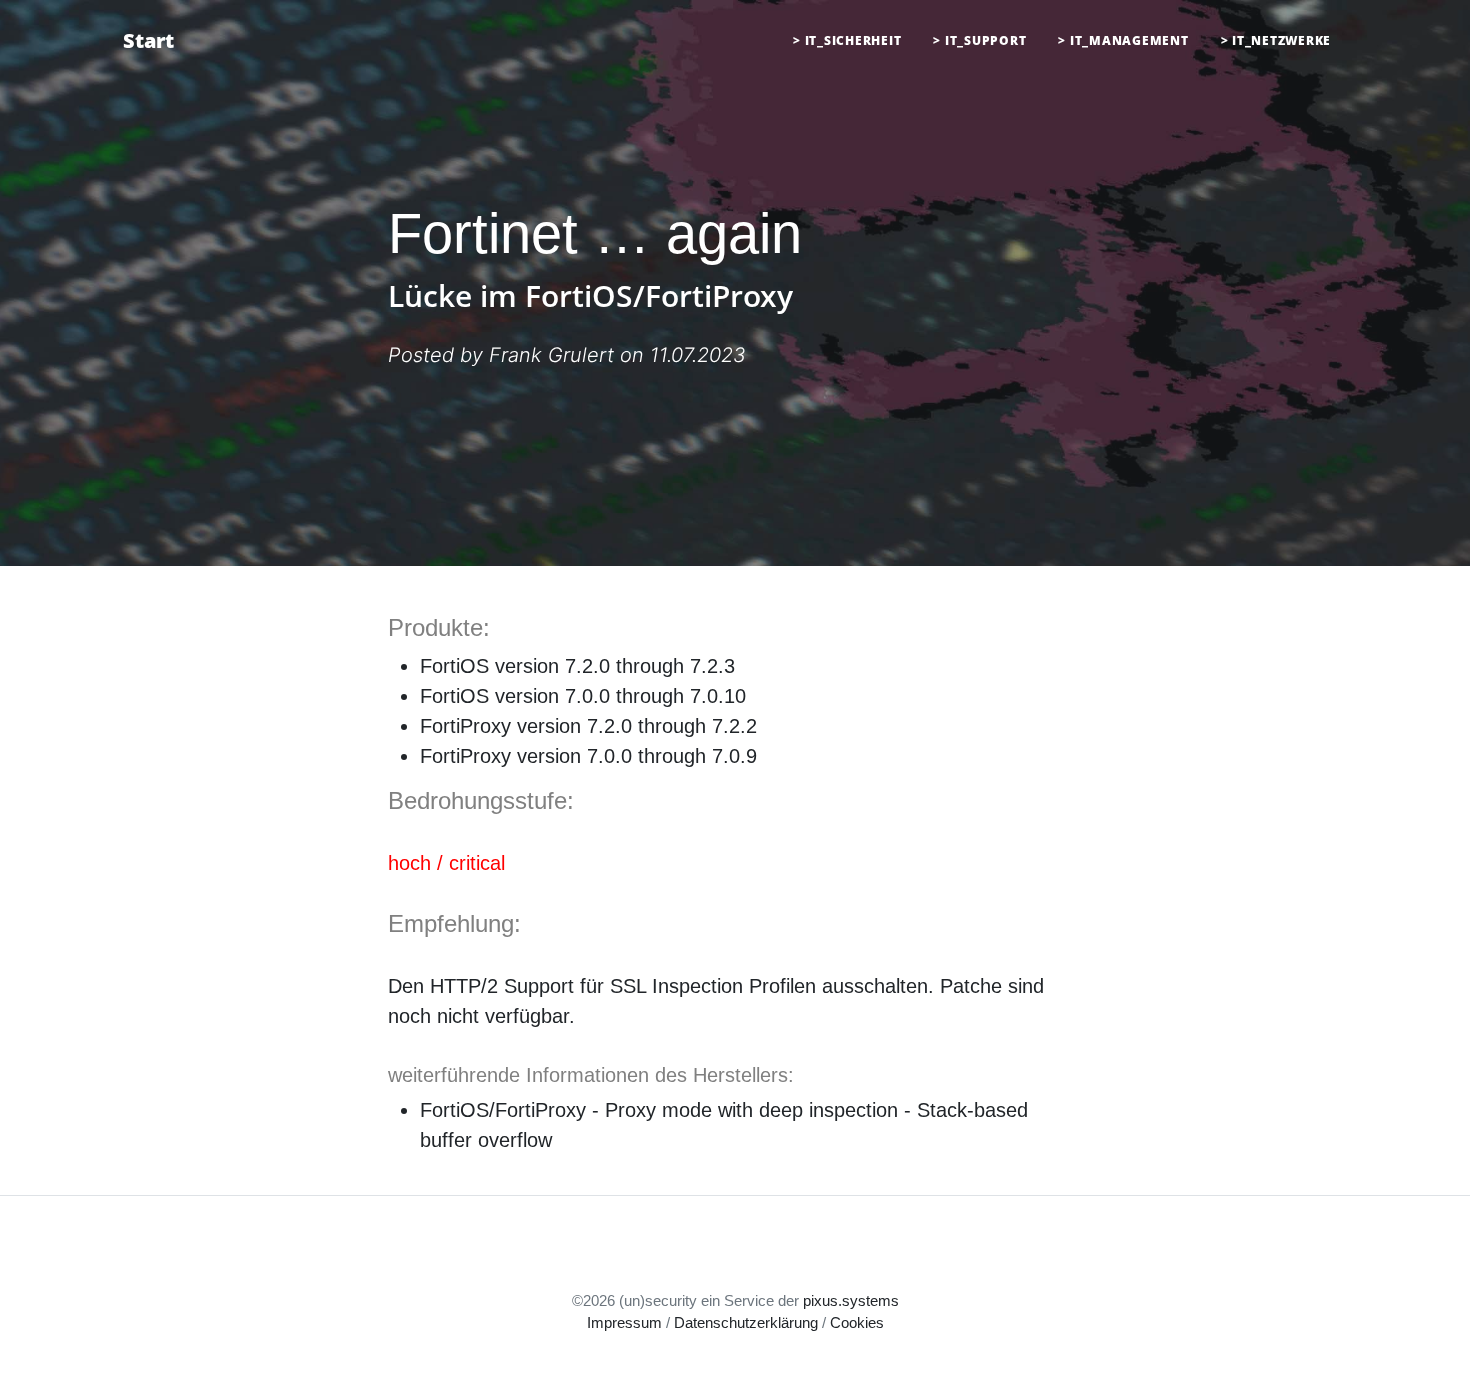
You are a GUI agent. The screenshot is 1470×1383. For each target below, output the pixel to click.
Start (148, 40)
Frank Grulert (551, 355)
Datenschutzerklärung (746, 1322)
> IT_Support (979, 40)
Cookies (857, 1322)
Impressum (624, 1322)
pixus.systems (851, 1300)
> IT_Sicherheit (847, 40)
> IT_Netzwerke (1276, 40)
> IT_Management (1123, 40)
